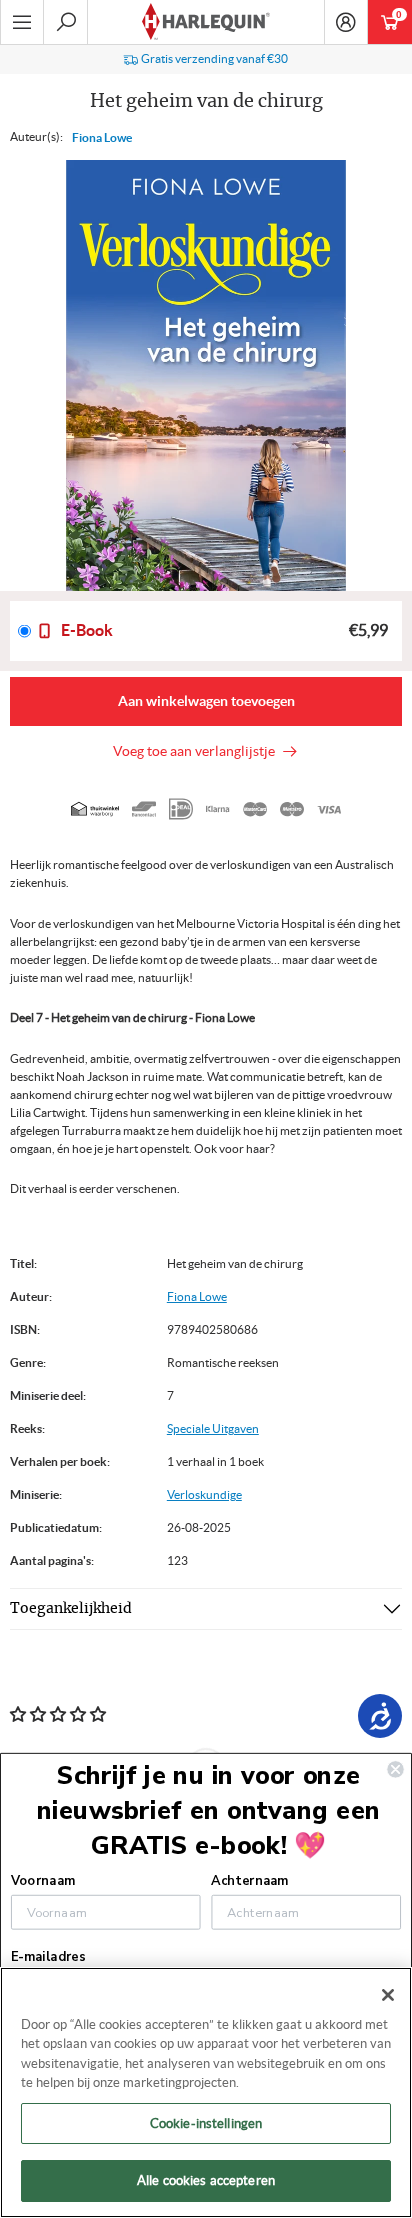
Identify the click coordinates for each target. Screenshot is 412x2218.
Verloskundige (204, 1494)
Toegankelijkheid (71, 1609)
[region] (206, 2092)
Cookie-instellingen (206, 2123)
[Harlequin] (206, 22)
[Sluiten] (388, 1995)
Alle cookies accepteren (206, 2180)
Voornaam (43, 1880)
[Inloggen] (346, 22)
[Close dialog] (395, 1769)
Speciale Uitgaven (213, 1428)
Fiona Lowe (102, 137)
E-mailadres (48, 1956)
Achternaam (249, 1880)
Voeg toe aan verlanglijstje (197, 751)
